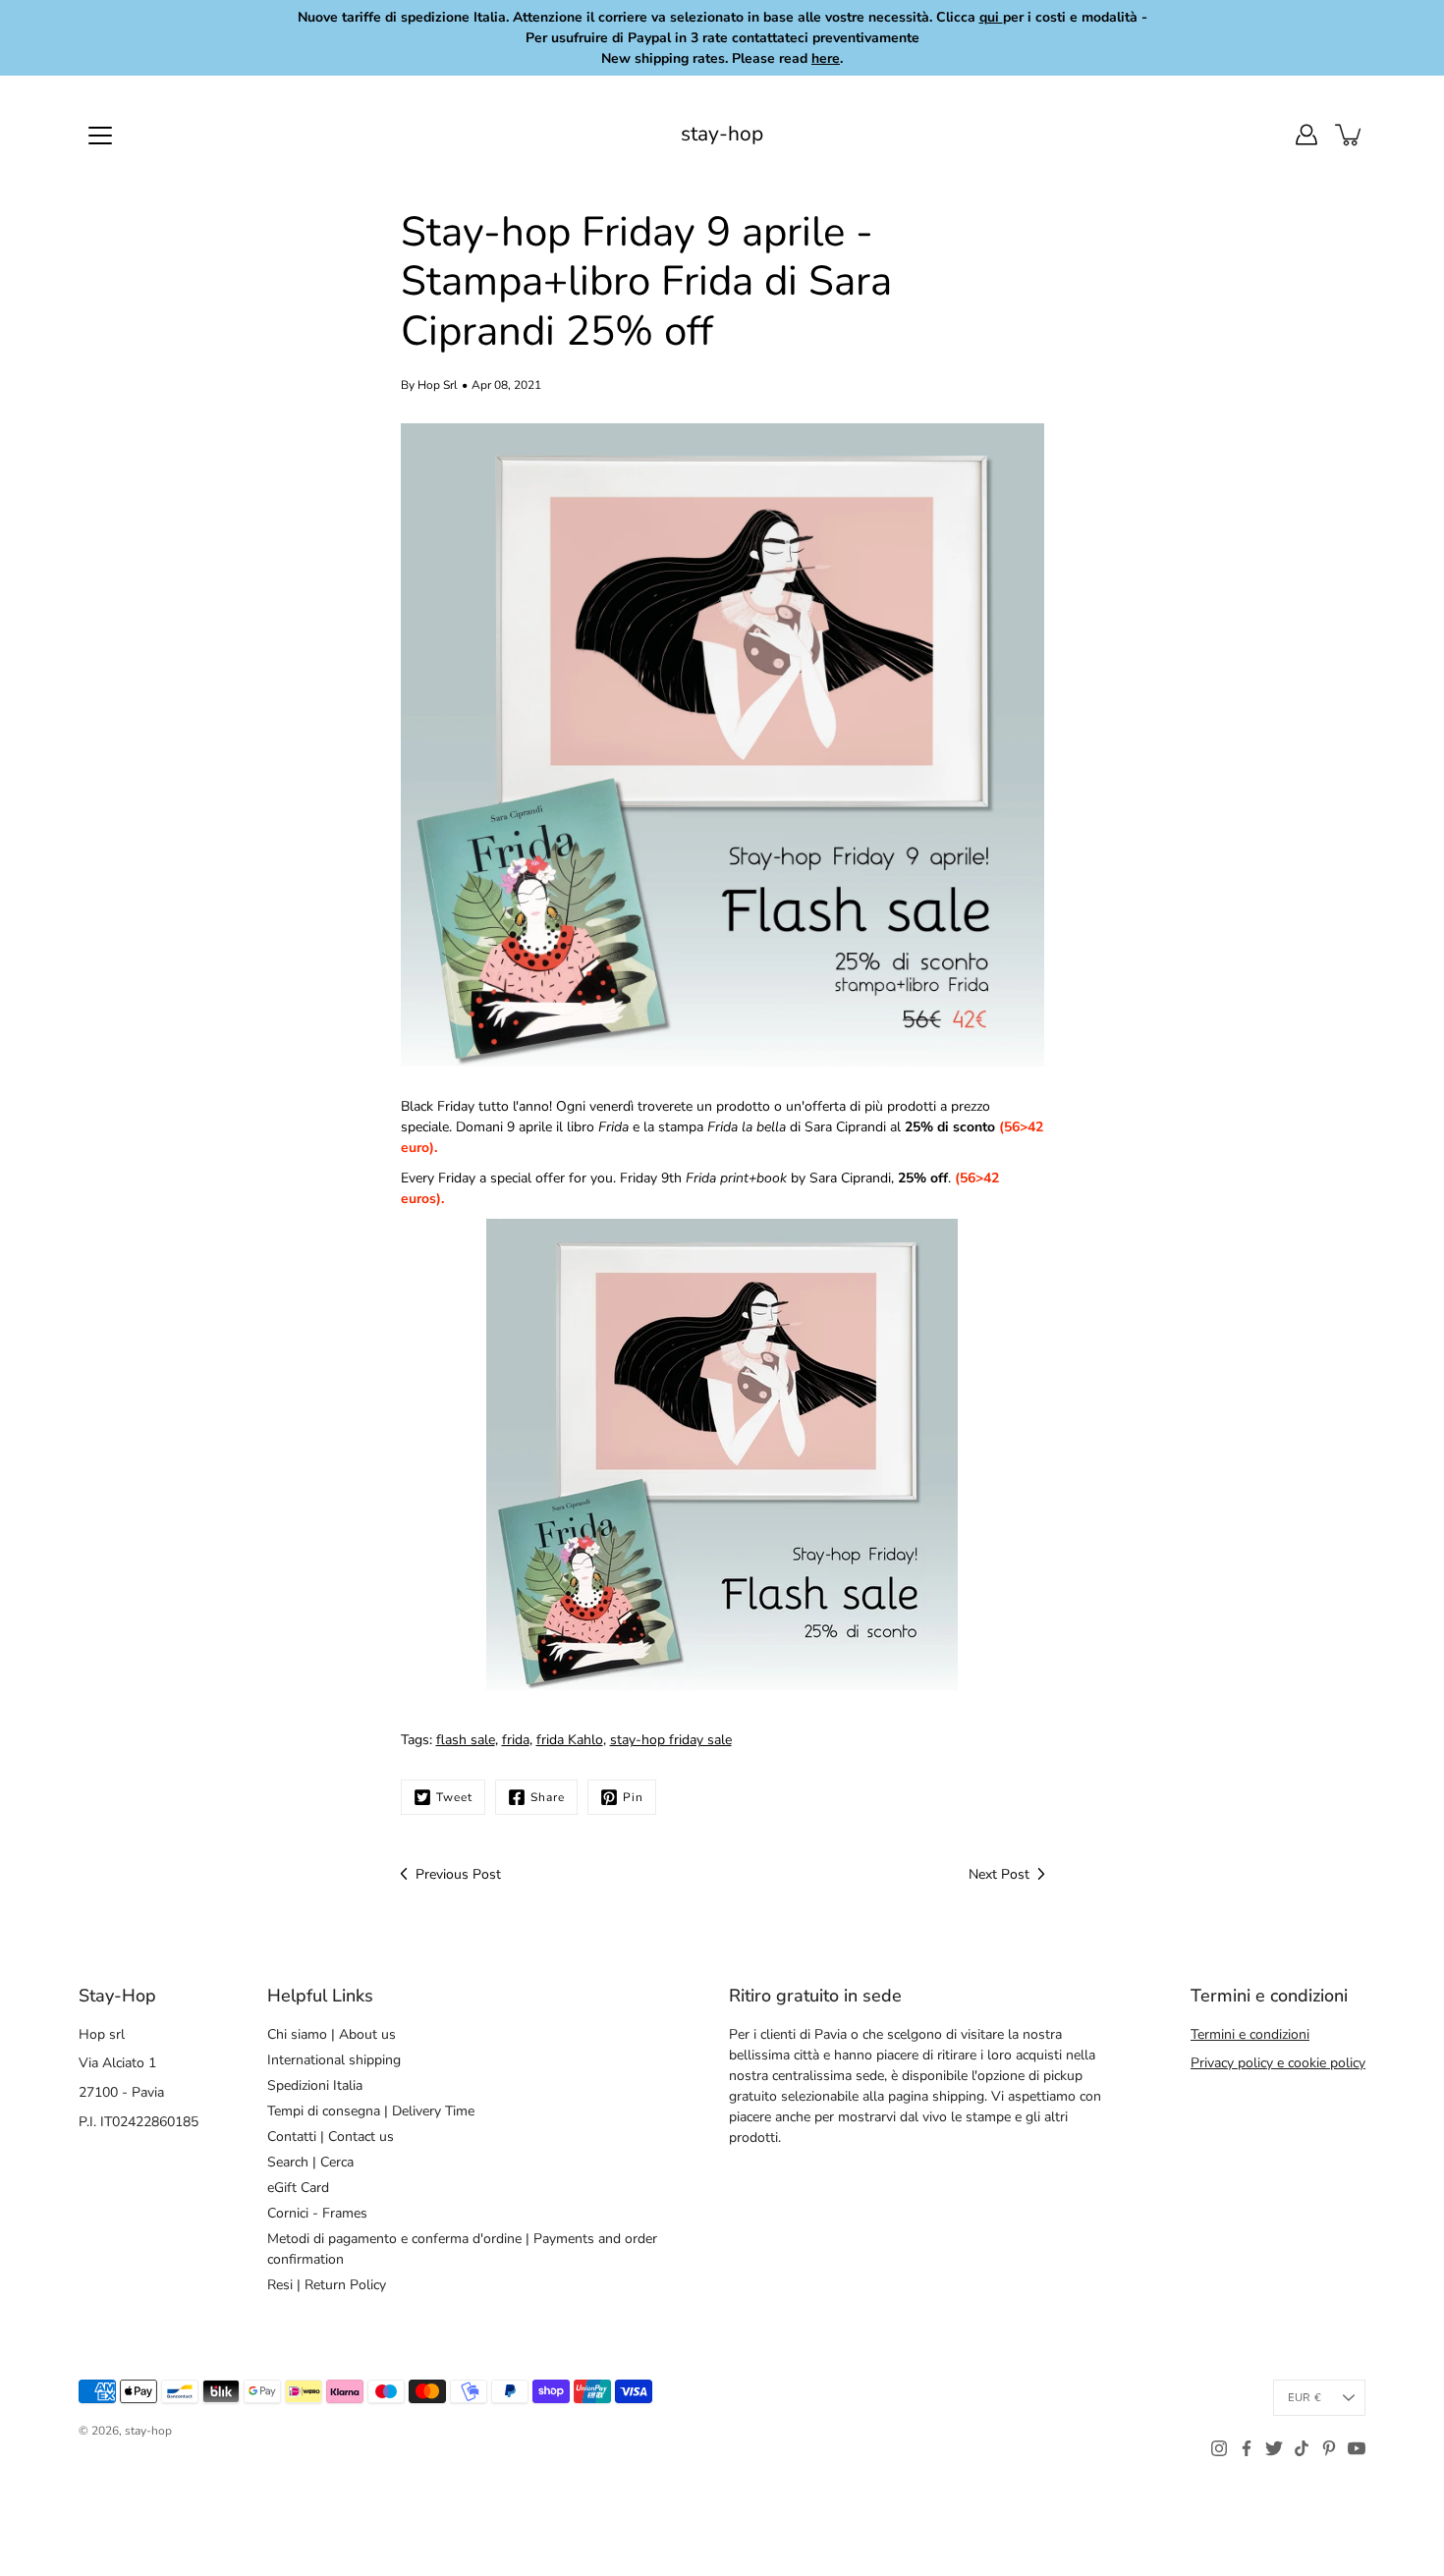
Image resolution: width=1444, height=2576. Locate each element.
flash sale (466, 1740)
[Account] (1306, 135)
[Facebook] (1247, 2448)
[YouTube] (1357, 2448)
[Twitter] (1274, 2448)
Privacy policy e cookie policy (1278, 2063)
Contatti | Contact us (331, 2137)
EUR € (1305, 2398)
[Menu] (100, 136)
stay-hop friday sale (671, 1740)
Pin (633, 1797)
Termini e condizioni (1250, 2034)
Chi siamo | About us (332, 2034)
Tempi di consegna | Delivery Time (371, 2111)
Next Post (999, 1874)
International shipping (334, 2060)
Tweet (454, 1797)
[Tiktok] (1302, 2448)
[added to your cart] (1350, 135)
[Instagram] (1219, 2448)
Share (548, 1797)
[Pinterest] (1329, 2448)
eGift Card (298, 2188)
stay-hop (722, 134)
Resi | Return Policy (327, 2285)
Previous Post (458, 1874)
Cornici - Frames (317, 2213)
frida (516, 1740)
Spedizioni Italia (315, 2085)
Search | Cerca (310, 2162)
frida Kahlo (570, 1740)
